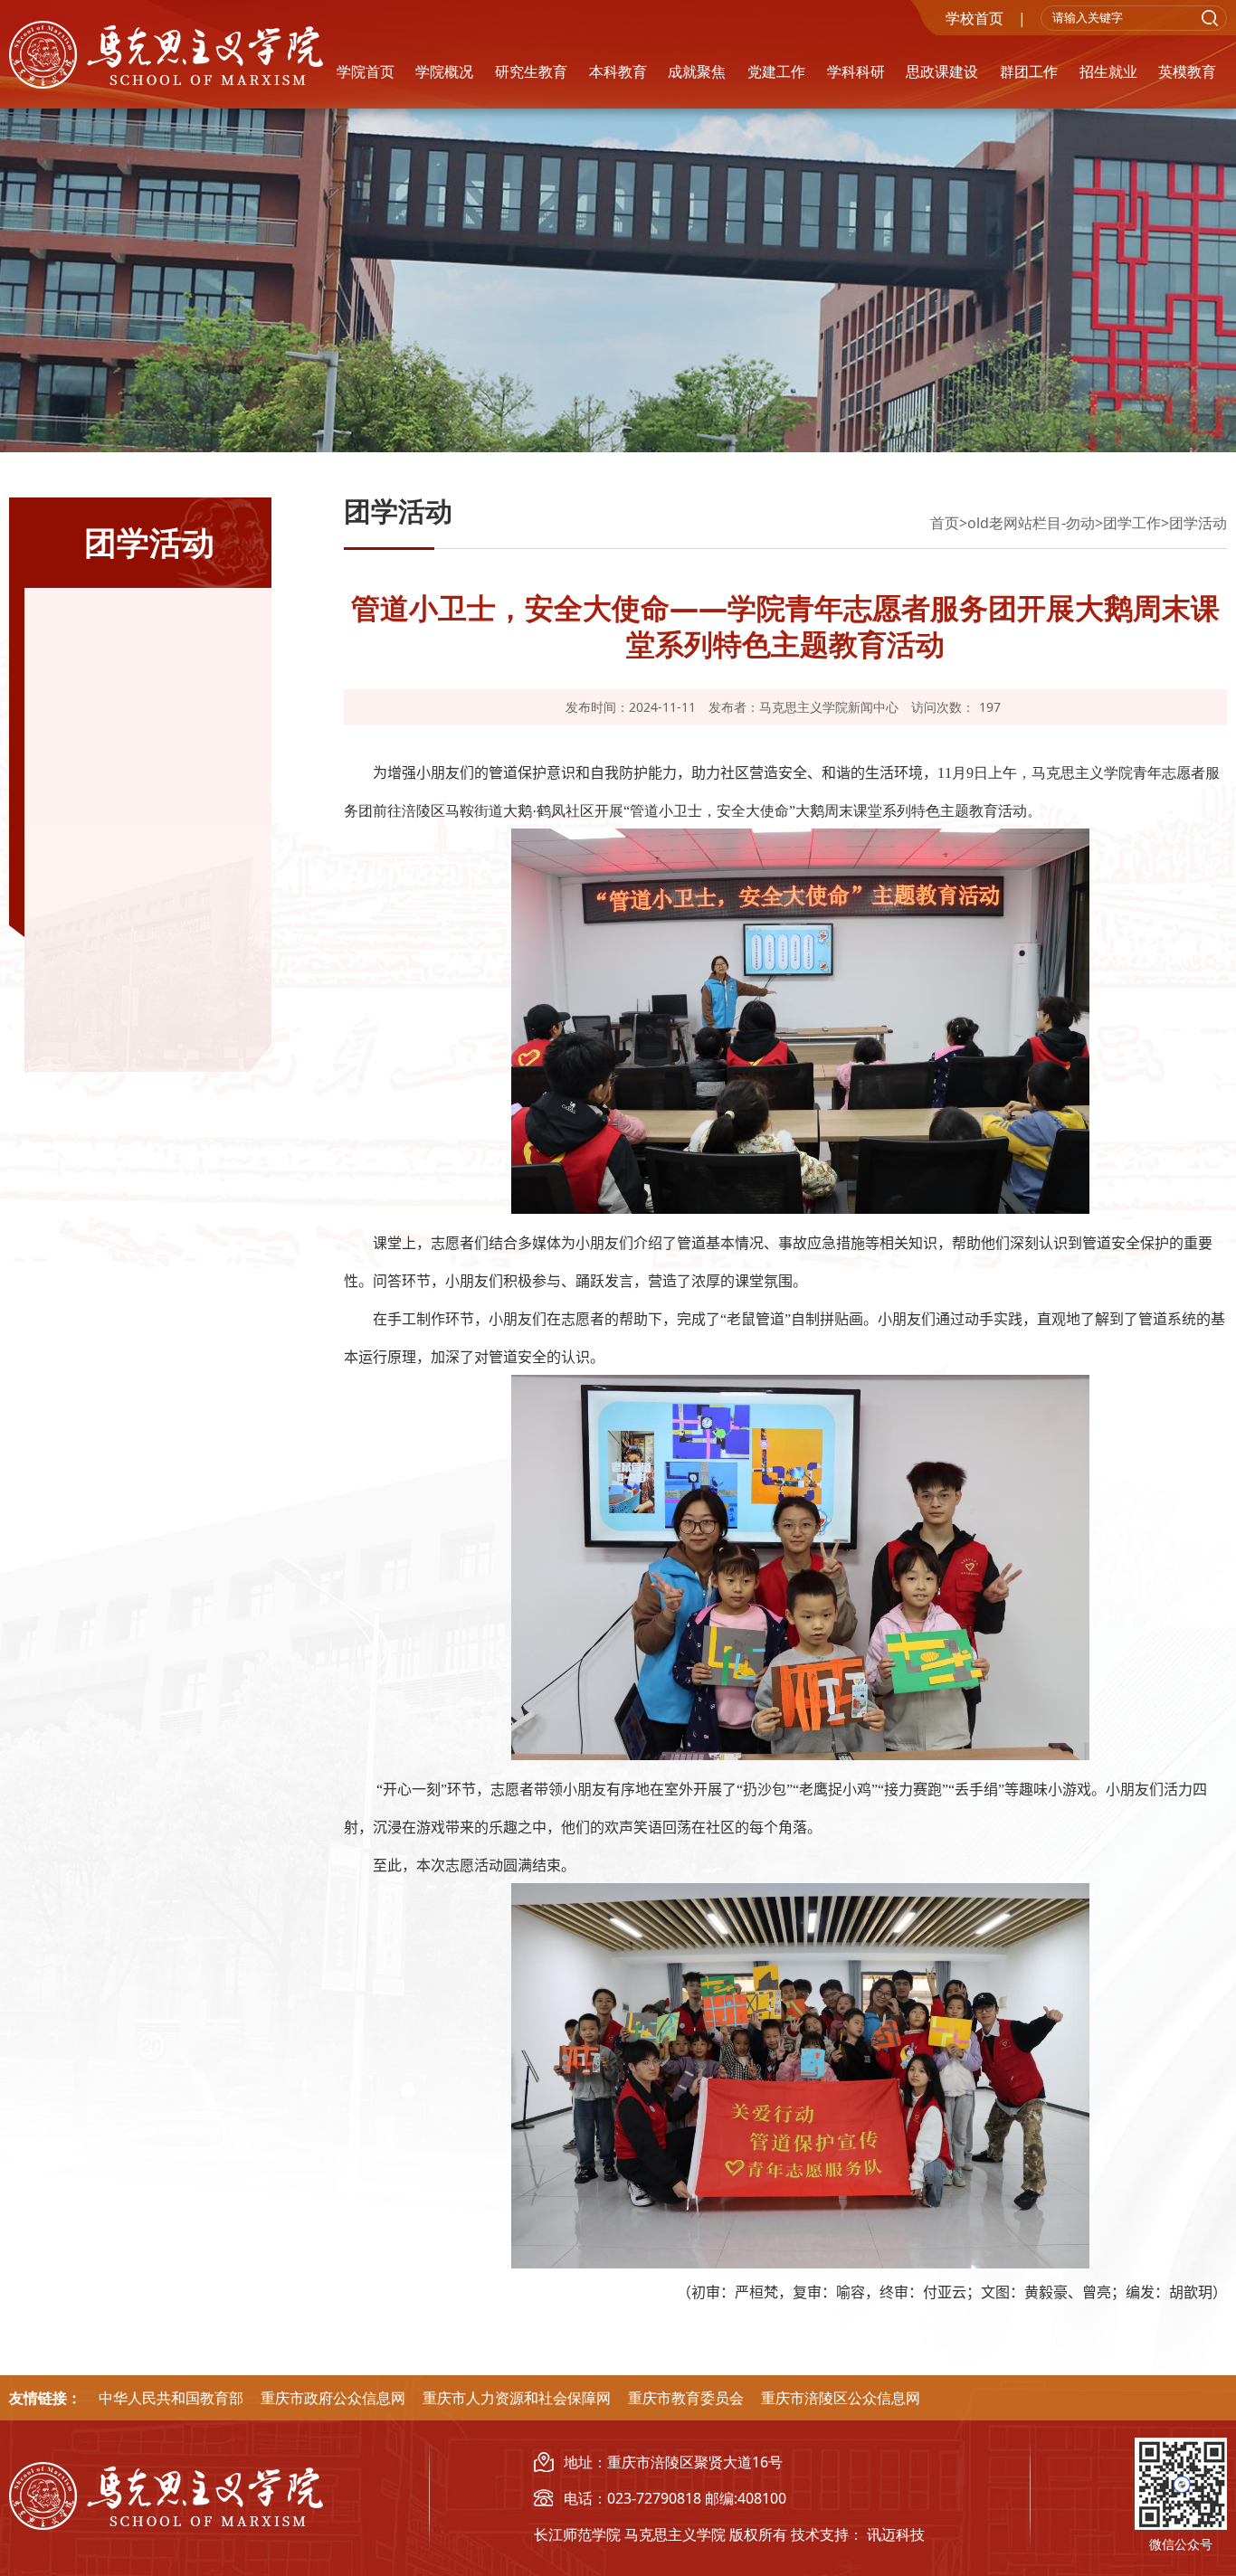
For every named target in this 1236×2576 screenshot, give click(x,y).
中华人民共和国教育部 (171, 2398)
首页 (945, 523)
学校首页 (975, 18)
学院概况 (444, 71)
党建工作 (776, 71)
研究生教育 (531, 71)
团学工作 (1132, 523)
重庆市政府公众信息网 (333, 2398)
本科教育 (618, 71)
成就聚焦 (697, 71)
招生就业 (1108, 71)
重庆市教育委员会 (686, 2398)
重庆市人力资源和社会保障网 (517, 2398)
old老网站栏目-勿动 (1031, 523)
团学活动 (1198, 523)
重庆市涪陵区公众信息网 (841, 2398)
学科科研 (856, 71)
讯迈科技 (896, 2534)
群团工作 (1029, 71)
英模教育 (1187, 71)
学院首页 (366, 71)
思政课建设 (942, 71)
